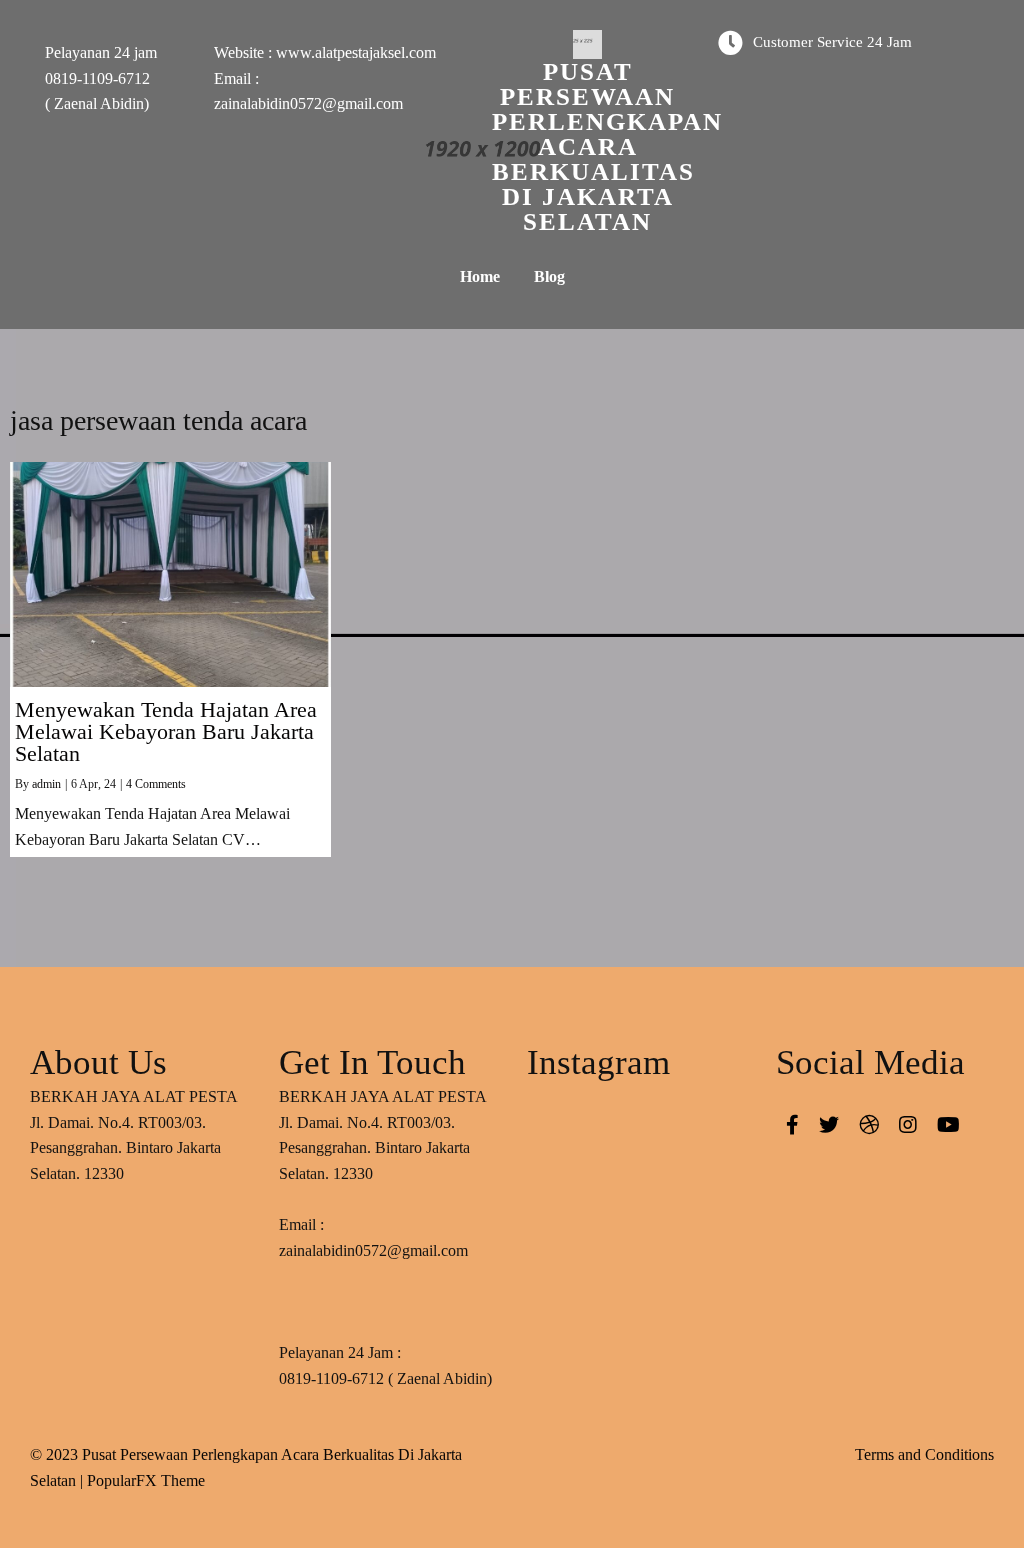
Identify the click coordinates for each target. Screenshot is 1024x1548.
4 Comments (156, 784)
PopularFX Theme (146, 1480)
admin (46, 784)
